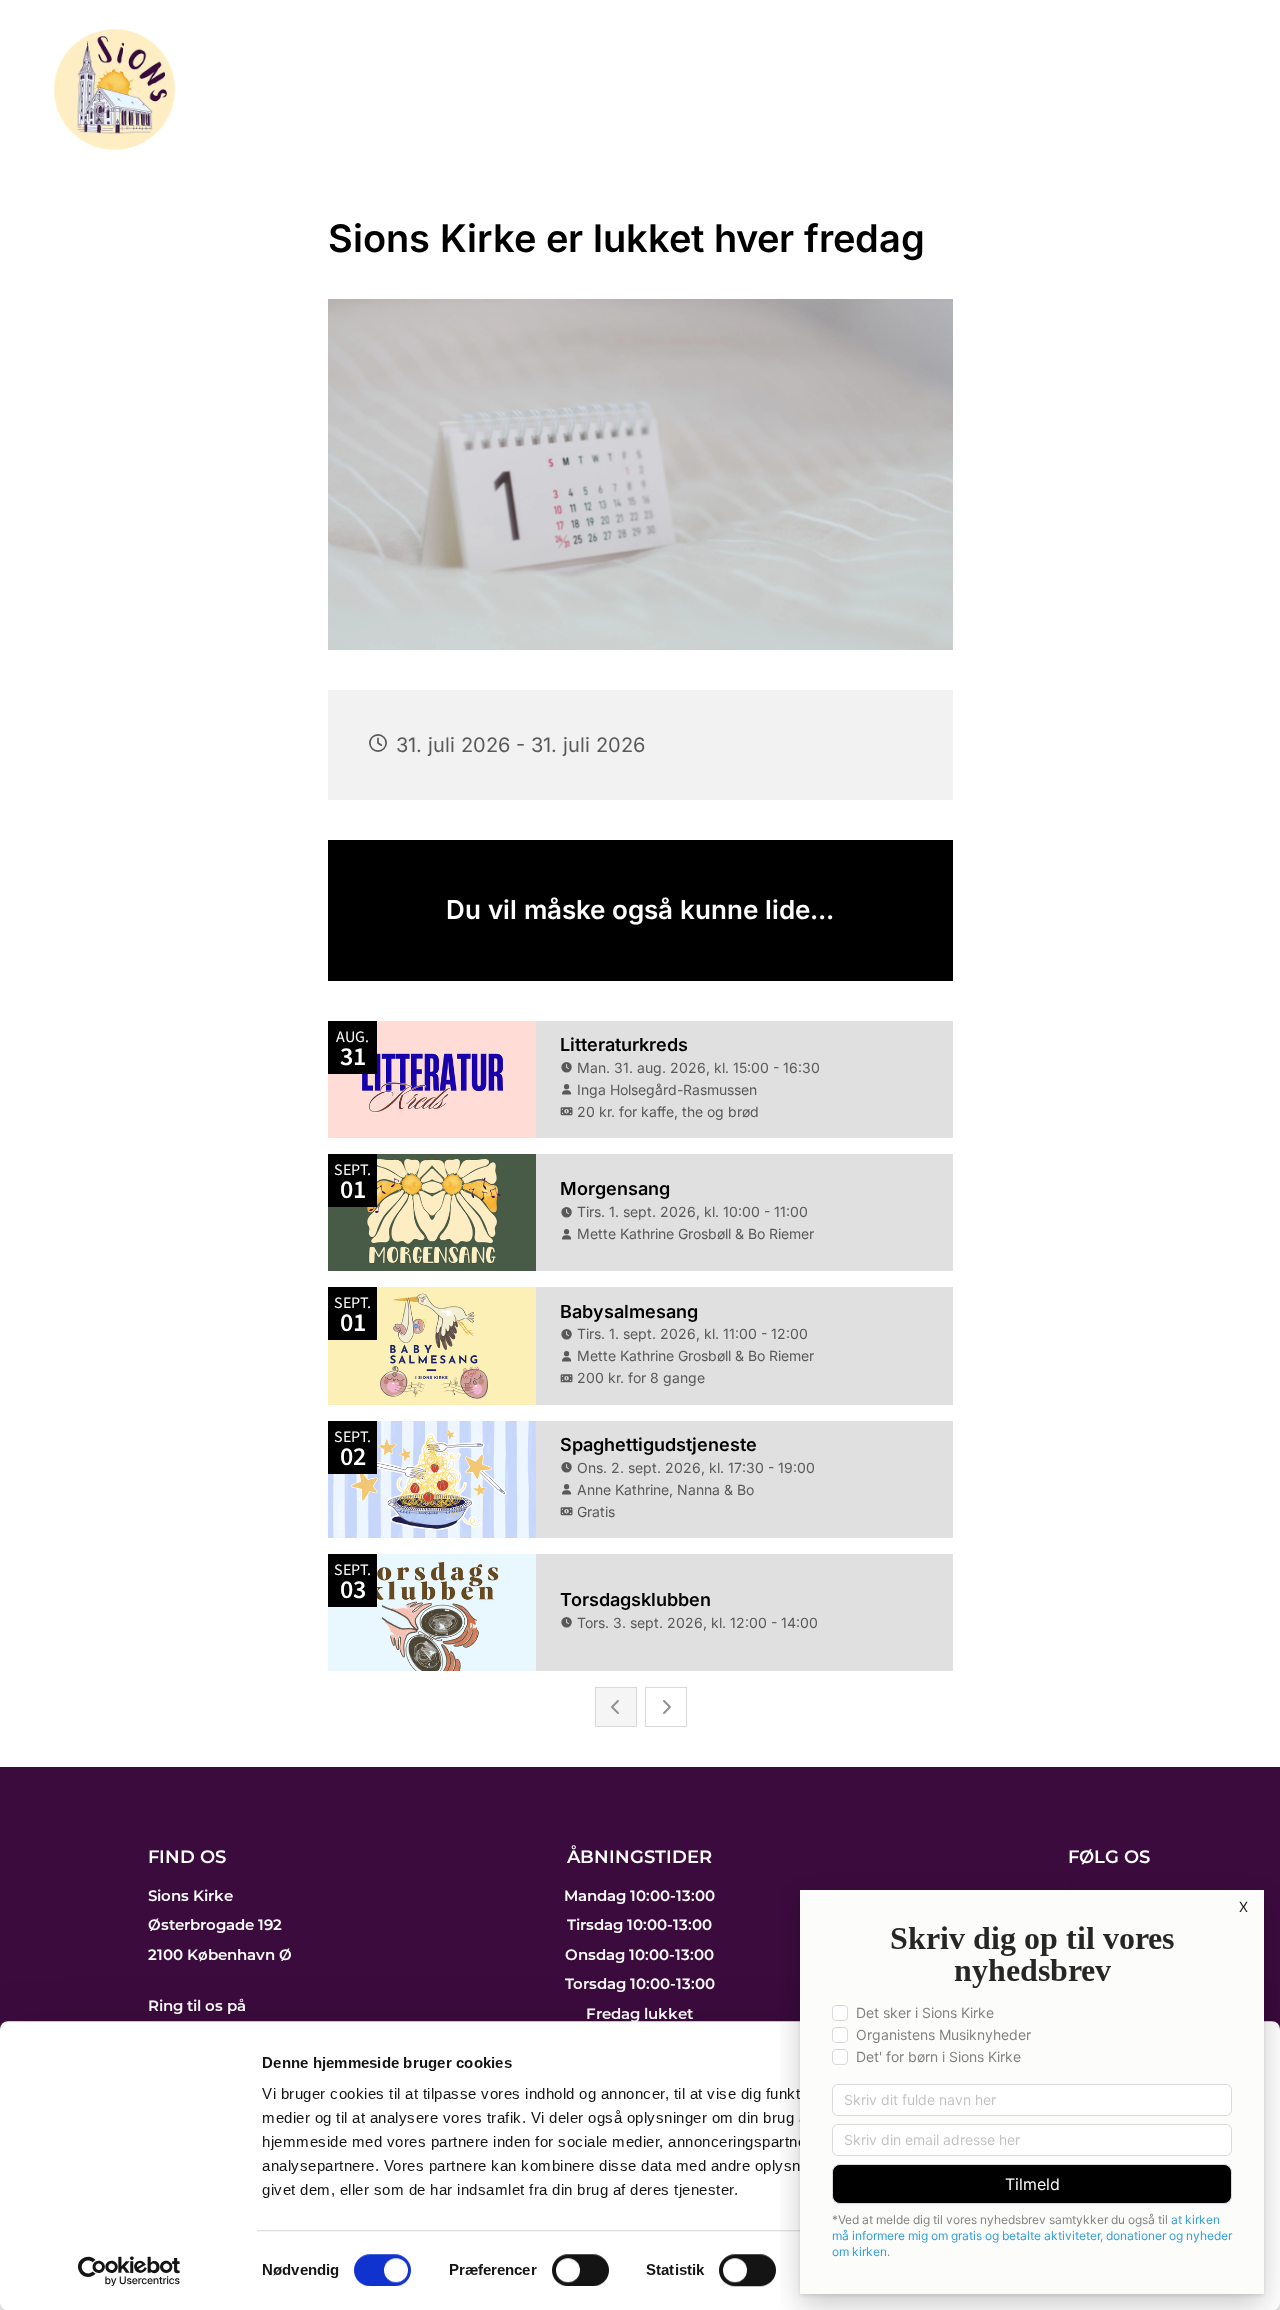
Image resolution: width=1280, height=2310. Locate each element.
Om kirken (1154, 111)
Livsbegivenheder (958, 63)
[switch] (580, 2270)
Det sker (639, 63)
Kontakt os (1149, 63)
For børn (776, 63)
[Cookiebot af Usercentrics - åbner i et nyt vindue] (129, 2271)
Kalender (513, 63)
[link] (645, 64)
